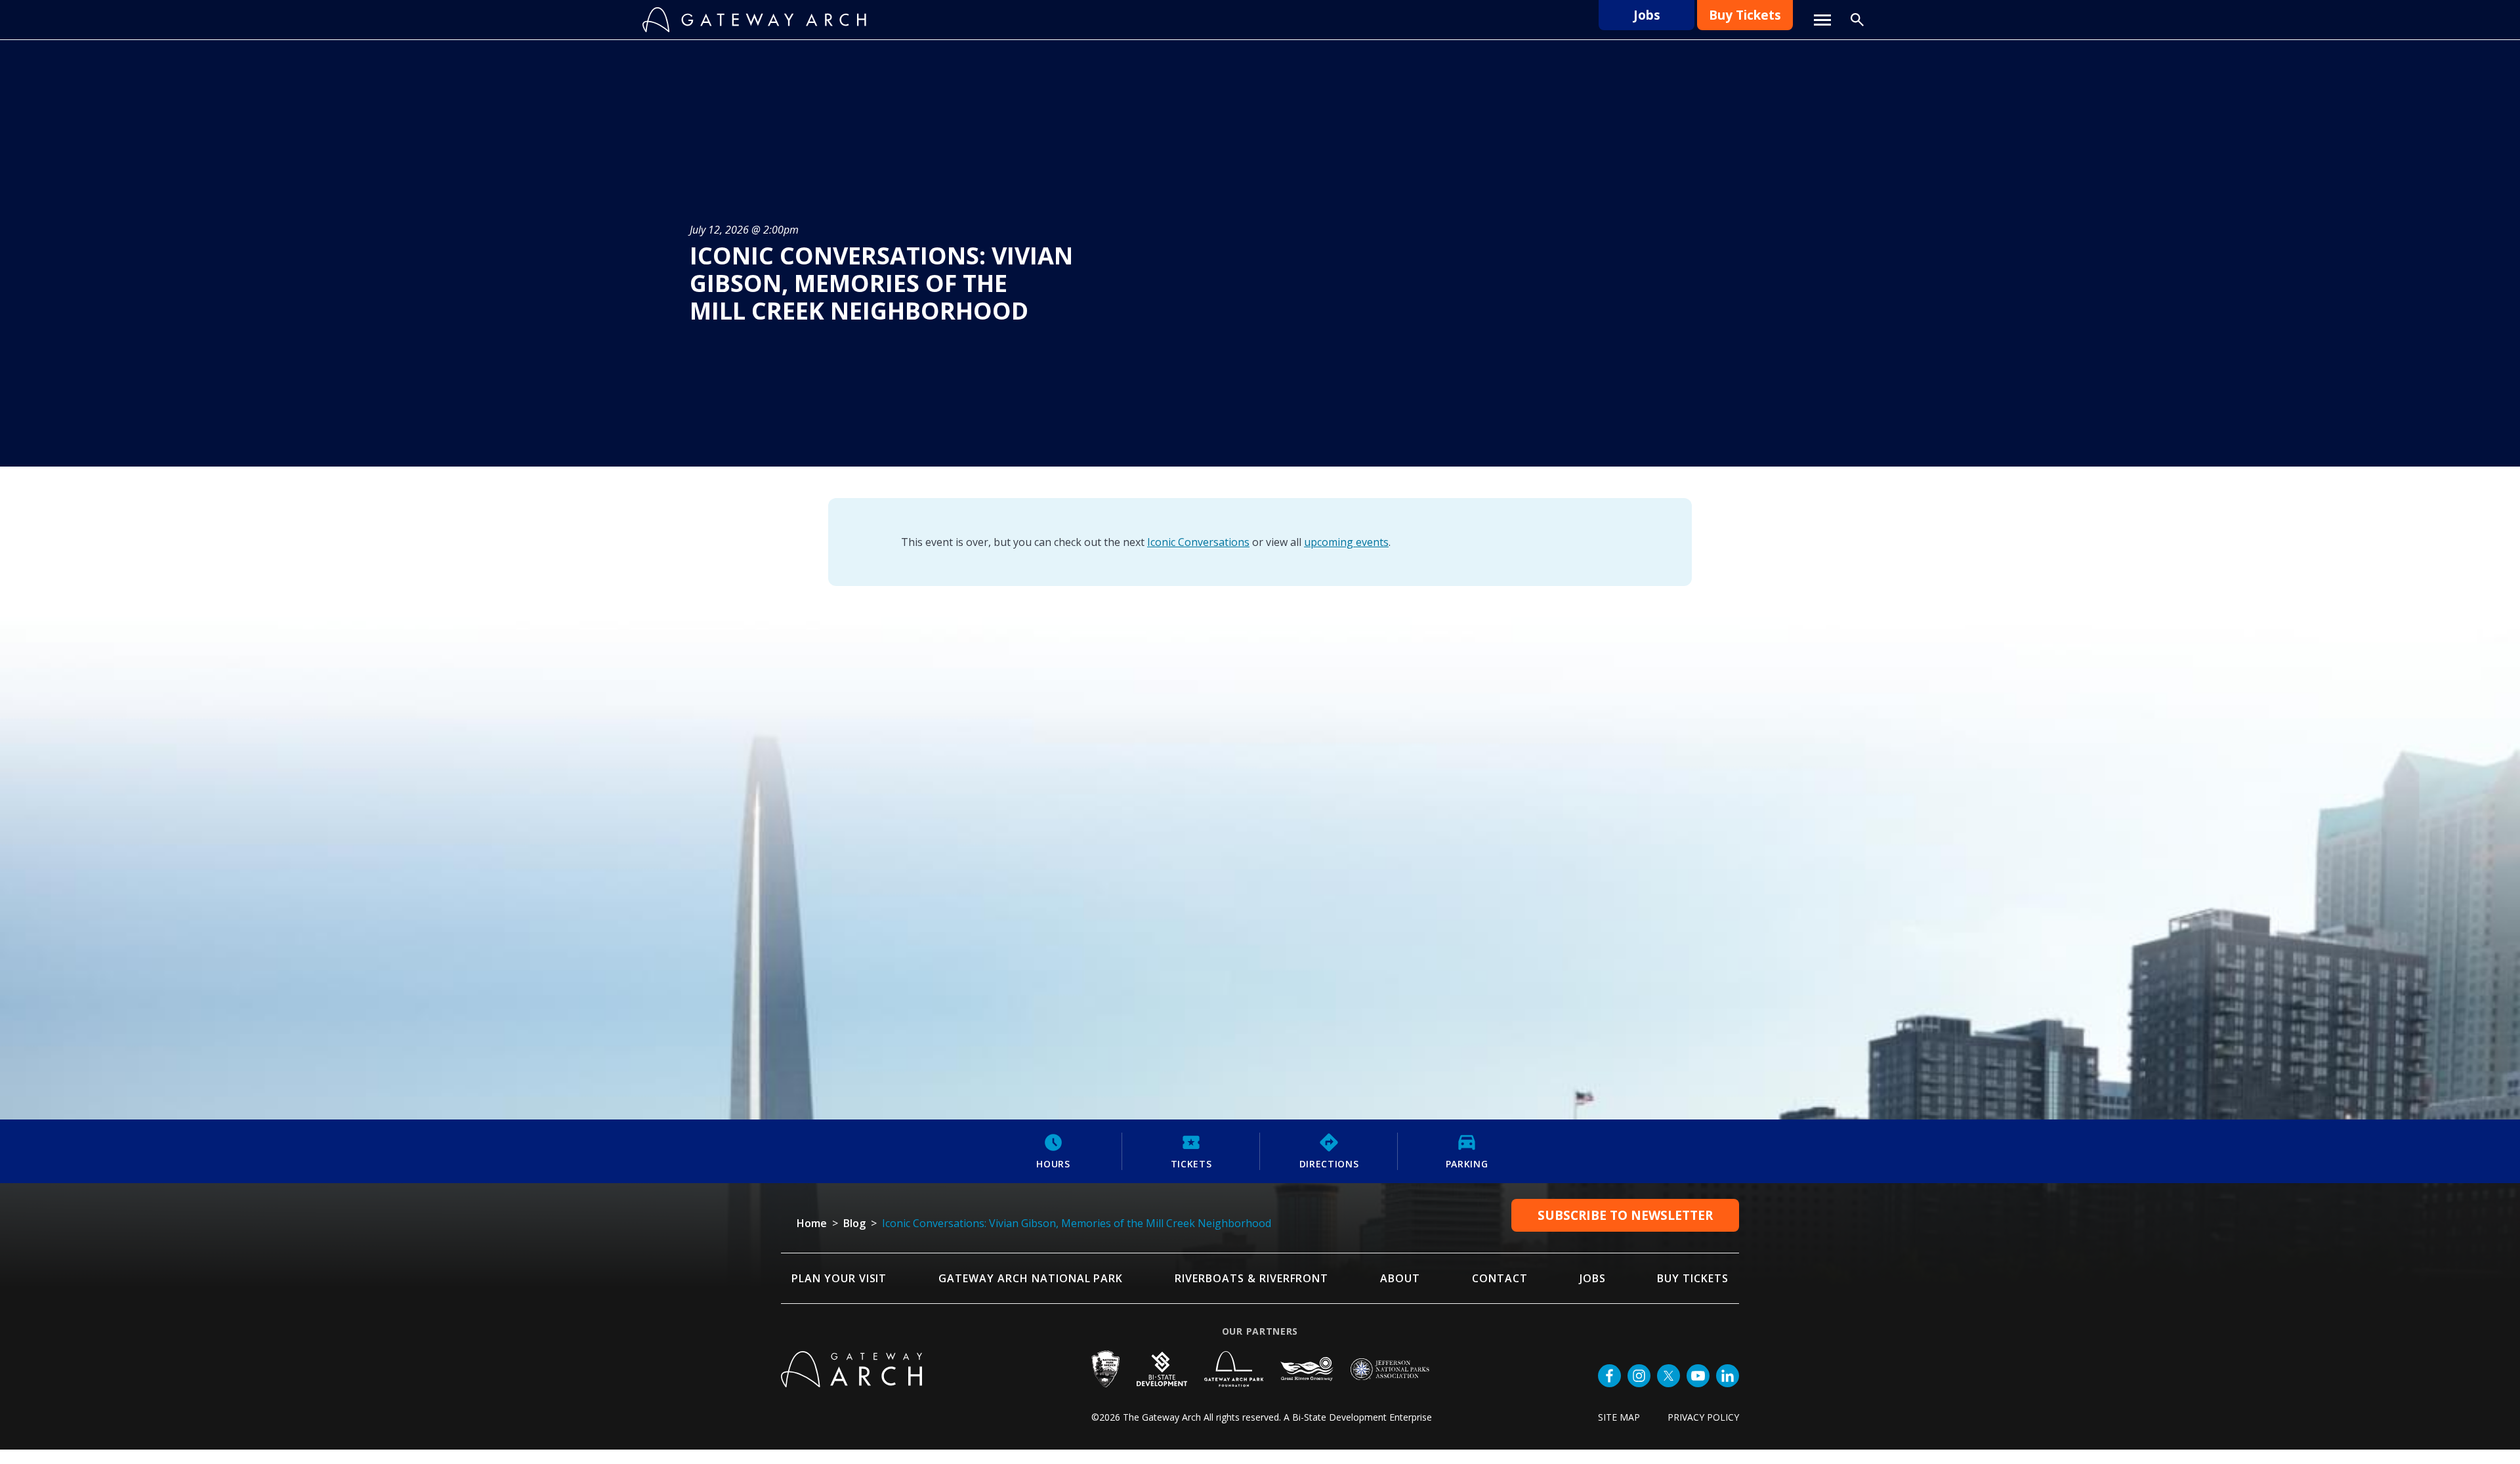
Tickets (1191, 1164)
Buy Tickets (1745, 15)
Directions (1329, 1164)
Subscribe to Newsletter (1625, 1215)
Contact (1500, 1278)
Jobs (1647, 15)
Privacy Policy (1703, 1417)
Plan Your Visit (839, 1278)
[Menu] (1822, 20)
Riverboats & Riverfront (1251, 1278)
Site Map (1619, 1417)
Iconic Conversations (1198, 542)
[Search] (1857, 20)
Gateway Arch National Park (1031, 1278)
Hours (1053, 1164)
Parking (1467, 1164)
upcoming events (1346, 542)
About (1400, 1278)
